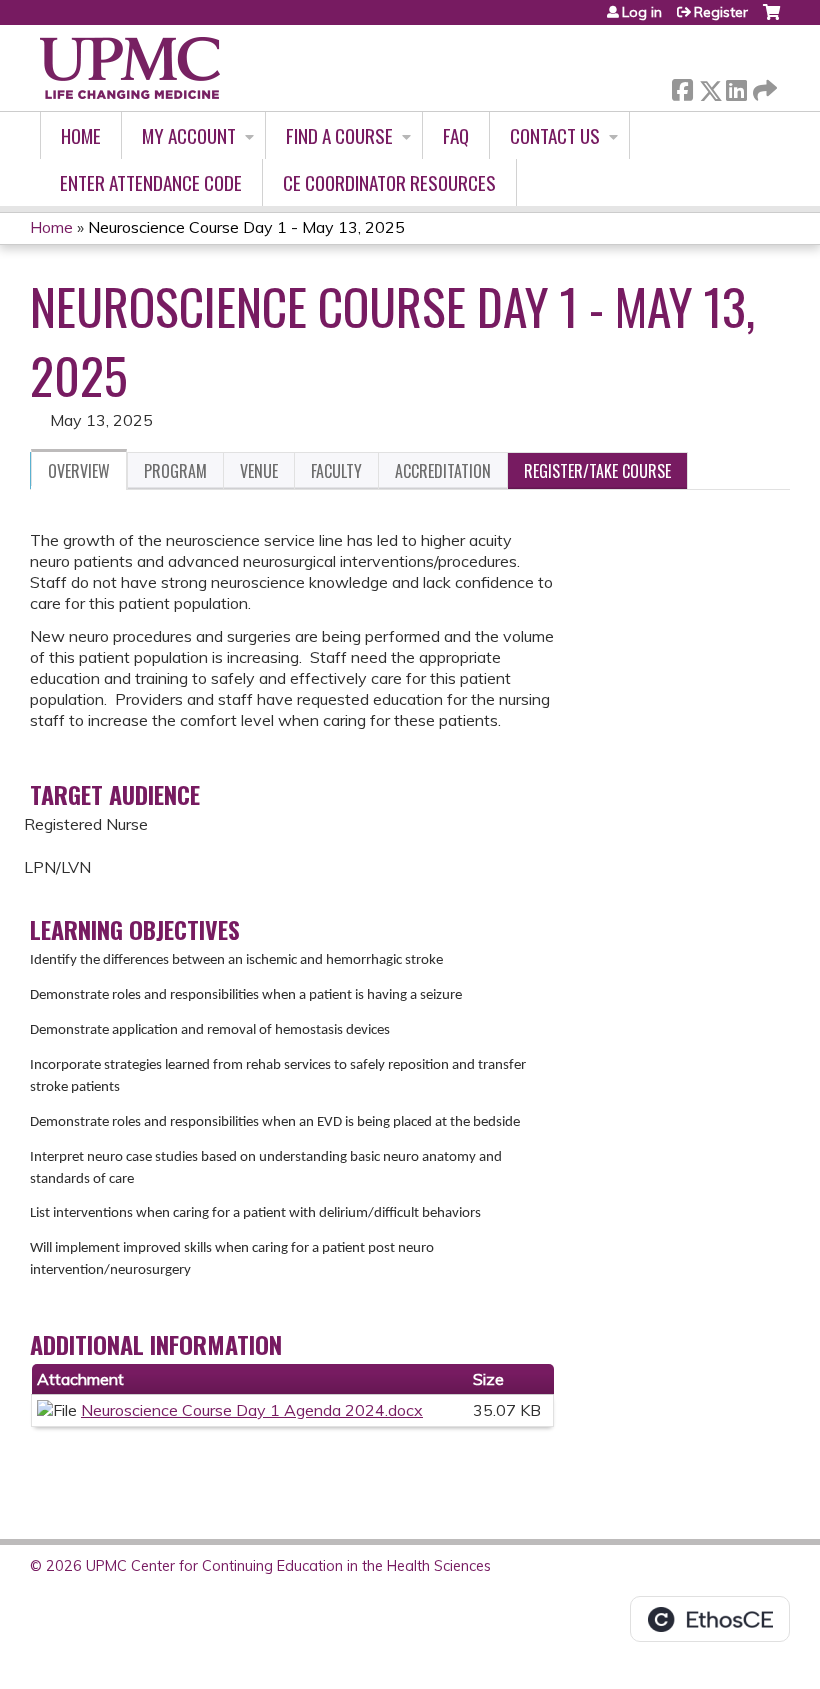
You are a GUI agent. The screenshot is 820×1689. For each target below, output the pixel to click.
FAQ (456, 135)
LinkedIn (736, 86)
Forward (763, 85)
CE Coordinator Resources (389, 182)
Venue (259, 471)
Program (175, 471)
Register (721, 12)
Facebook (682, 86)
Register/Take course (597, 471)
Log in (642, 12)
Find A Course (339, 135)
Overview (79, 471)
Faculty (336, 471)
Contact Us (555, 135)
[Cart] (771, 19)
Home (81, 135)
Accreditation (443, 471)
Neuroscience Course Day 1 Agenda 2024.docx (252, 1410)
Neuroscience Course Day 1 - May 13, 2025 (246, 227)
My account (189, 135)
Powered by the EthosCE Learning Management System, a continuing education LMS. (710, 1619)
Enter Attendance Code (151, 182)
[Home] (130, 68)
